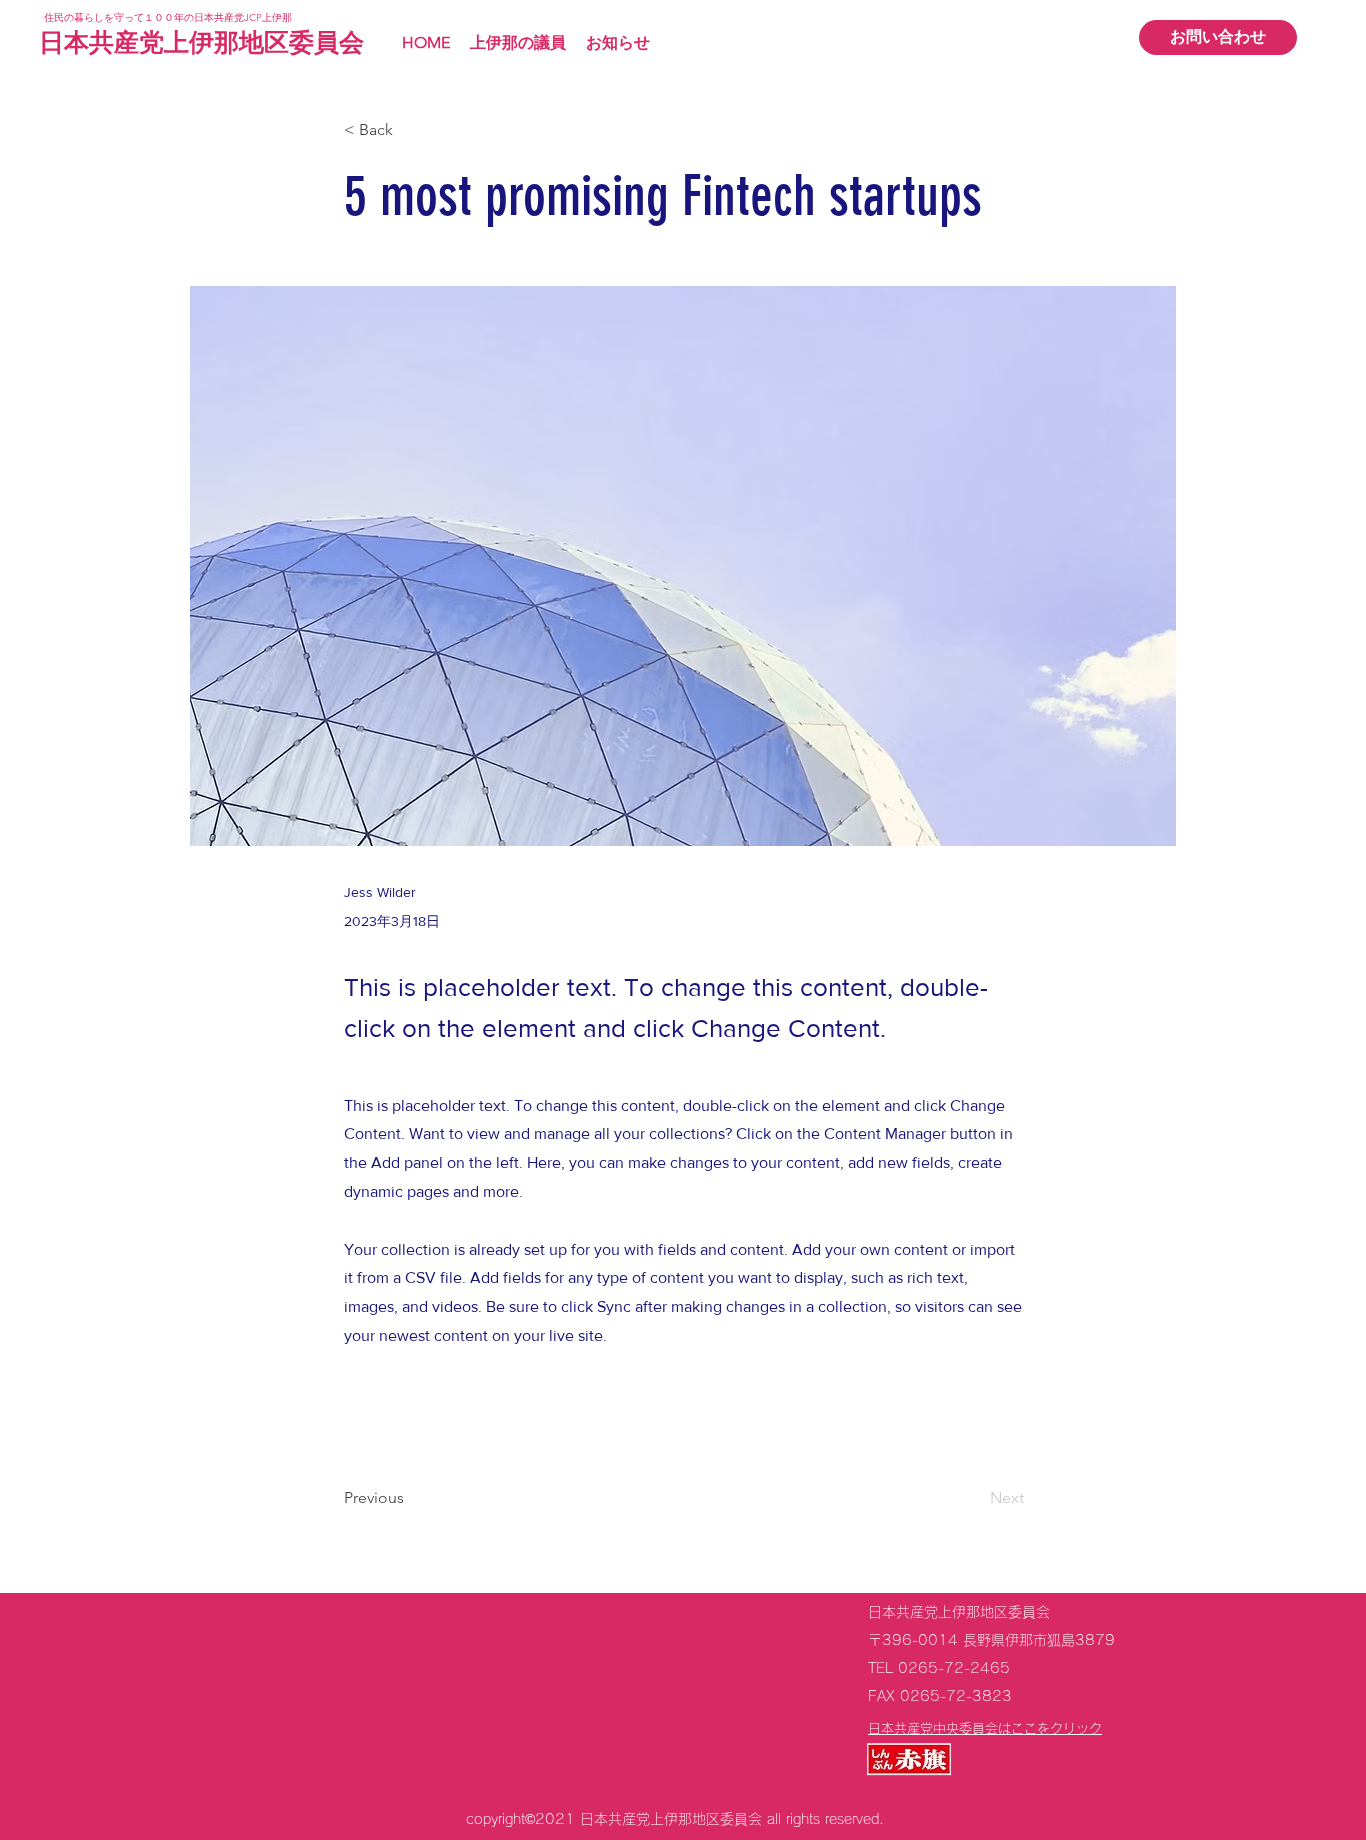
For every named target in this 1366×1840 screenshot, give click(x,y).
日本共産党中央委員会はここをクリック (985, 1728)
